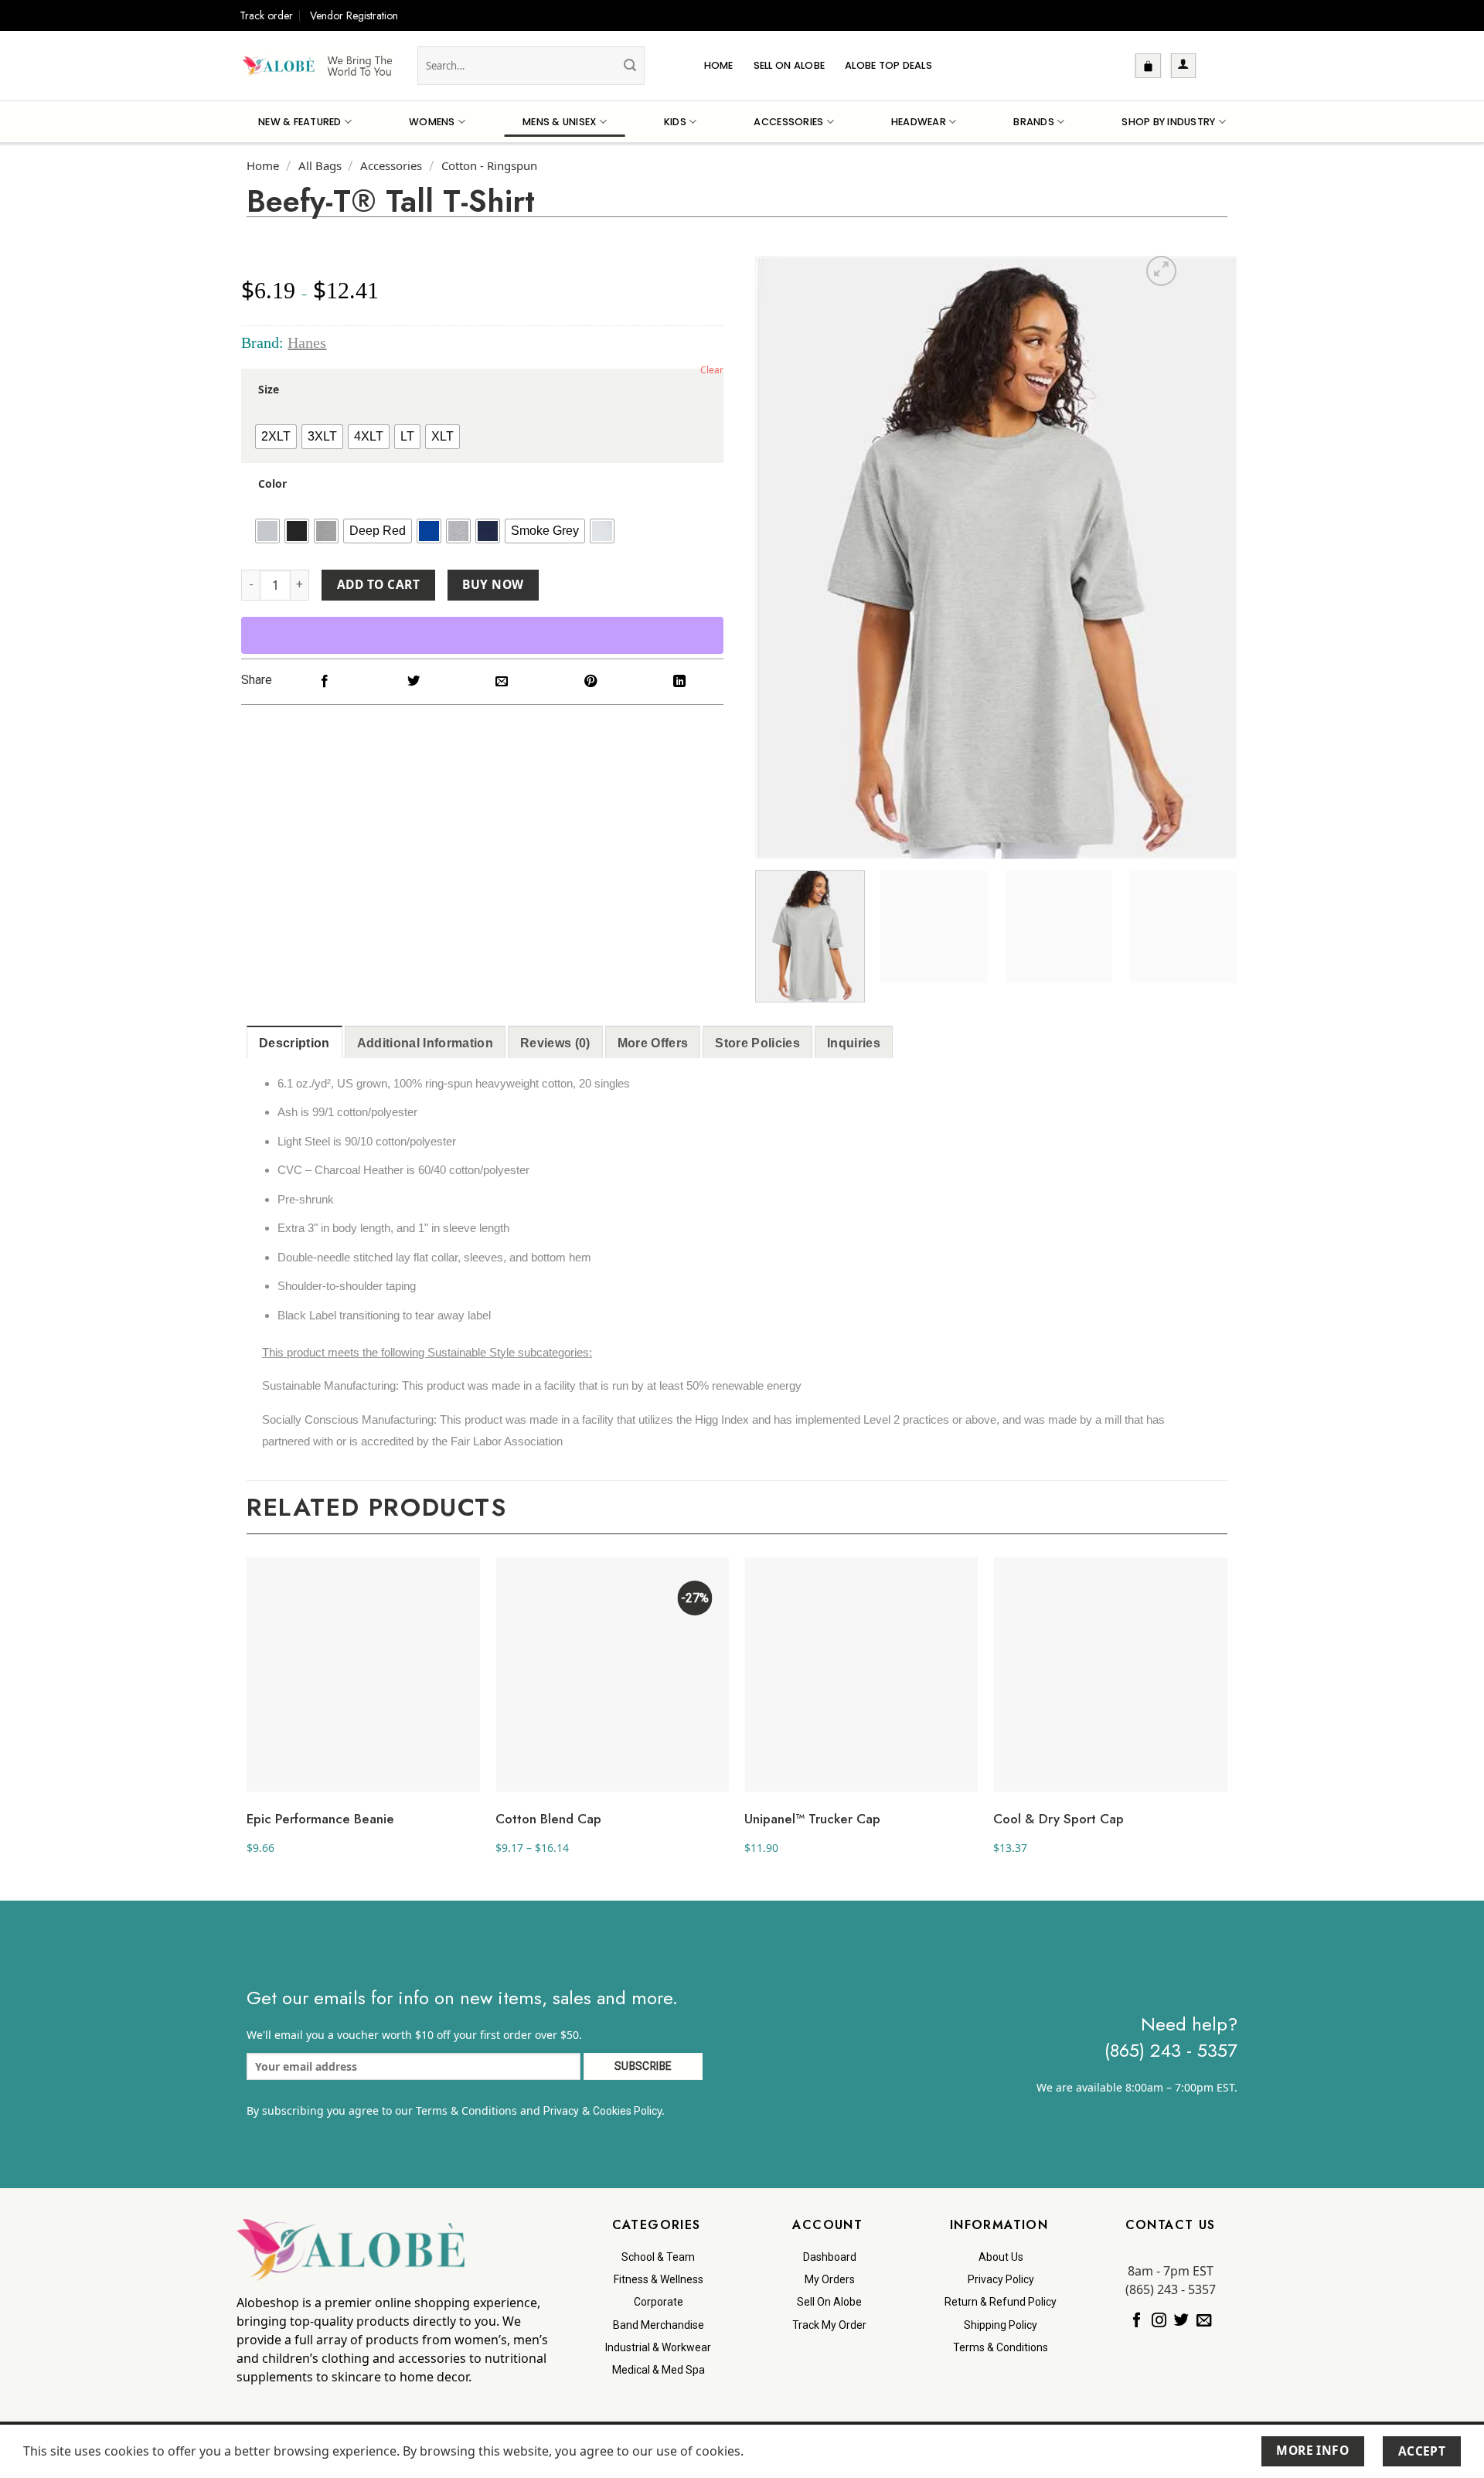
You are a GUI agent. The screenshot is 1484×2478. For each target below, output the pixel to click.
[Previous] (785, 557)
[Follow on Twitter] (1181, 2320)
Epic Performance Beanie (320, 1819)
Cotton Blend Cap (548, 1819)
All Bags (320, 165)
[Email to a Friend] (502, 682)
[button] (1148, 66)
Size (269, 390)
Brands (1034, 122)
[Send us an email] (1204, 2320)
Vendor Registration (354, 15)
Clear (712, 370)
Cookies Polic (625, 2111)
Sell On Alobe (789, 65)
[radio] (276, 437)
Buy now (493, 584)
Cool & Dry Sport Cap (1059, 1819)
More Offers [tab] (653, 1043)
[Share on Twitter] (413, 682)
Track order (266, 15)
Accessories (788, 122)
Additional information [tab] (425, 1043)
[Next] (1208, 557)
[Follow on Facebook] (1137, 2320)
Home (719, 65)
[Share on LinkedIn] (679, 682)
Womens (432, 122)
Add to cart (378, 584)
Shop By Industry (1168, 122)
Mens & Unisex (559, 122)
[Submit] (630, 66)
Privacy (561, 2111)
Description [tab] (294, 1043)
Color (272, 484)
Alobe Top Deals (888, 65)
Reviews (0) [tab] (555, 1043)
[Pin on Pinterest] (591, 682)
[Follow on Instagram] (1159, 2320)
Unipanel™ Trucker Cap (812, 1819)
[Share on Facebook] (325, 682)
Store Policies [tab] (757, 1043)
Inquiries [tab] (854, 1043)
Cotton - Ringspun (489, 165)
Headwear (919, 122)
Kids (675, 122)
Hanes (307, 342)
